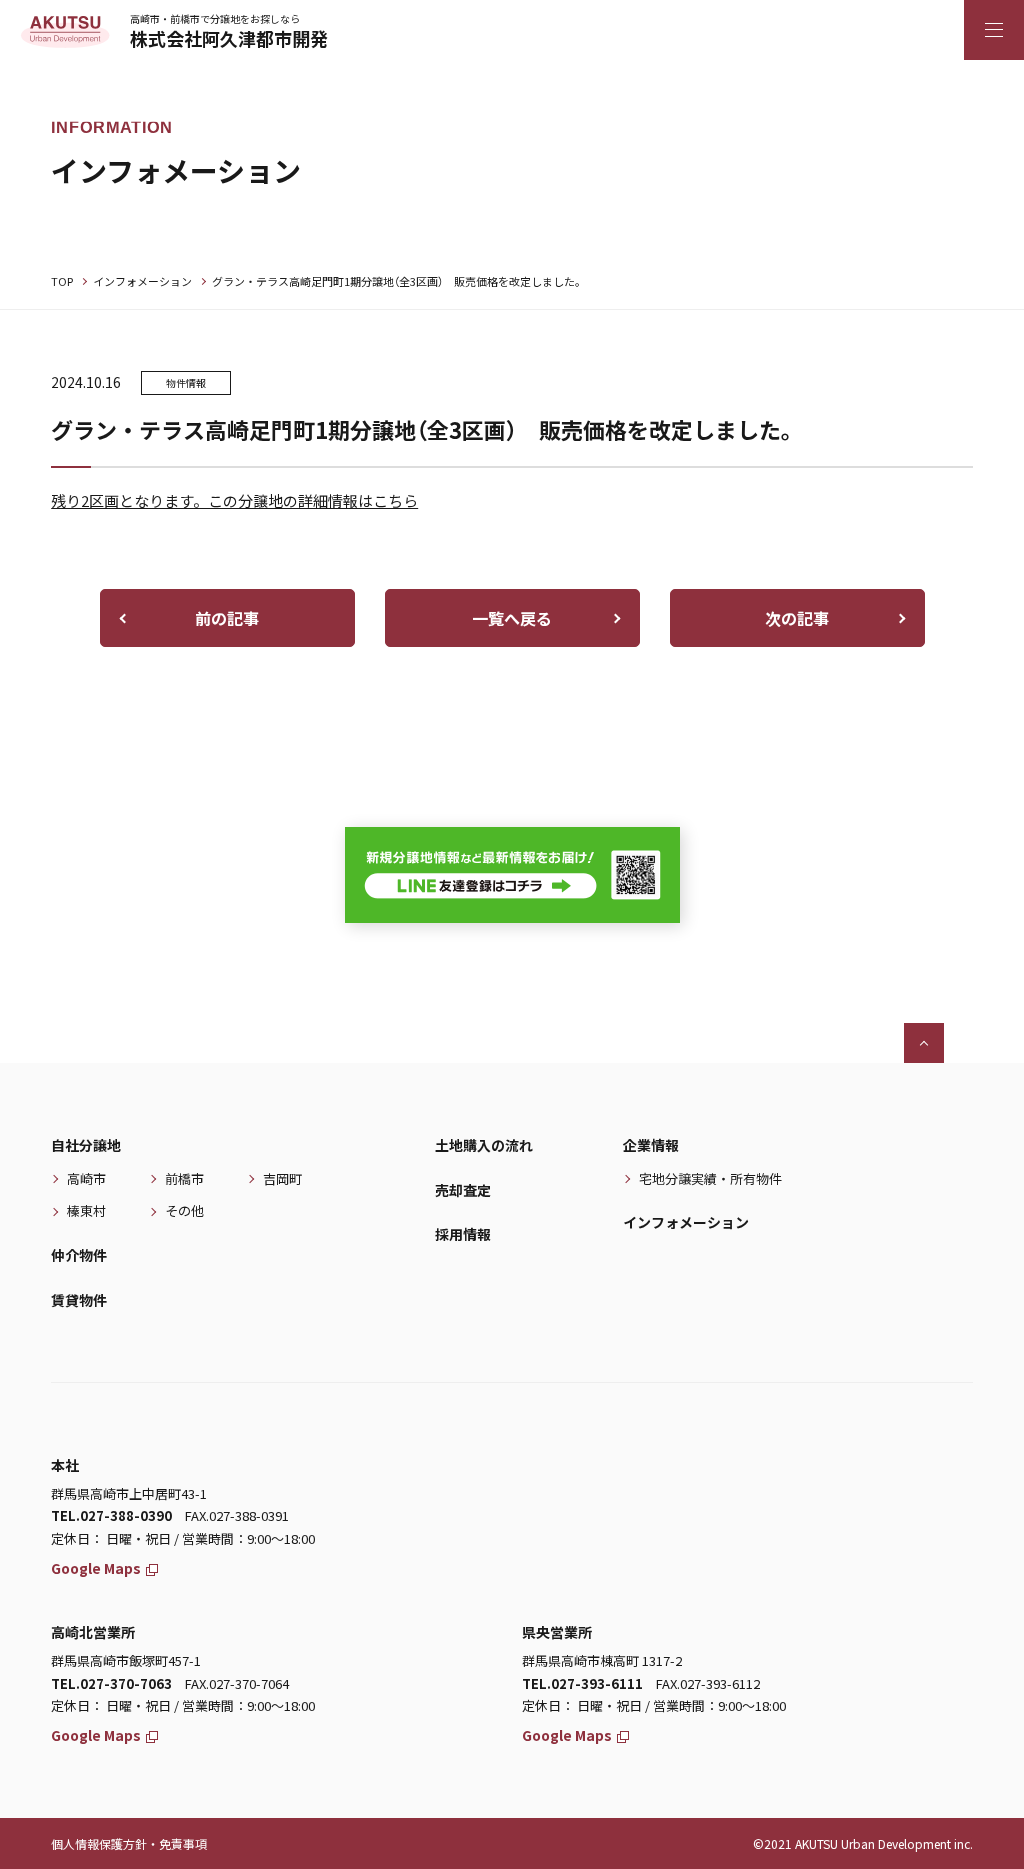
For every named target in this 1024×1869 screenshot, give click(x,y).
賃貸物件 (79, 1300)
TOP (62, 281)
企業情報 (651, 1145)
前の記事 (227, 618)
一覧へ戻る (512, 618)
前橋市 (184, 1178)
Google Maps (96, 1568)
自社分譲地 (86, 1145)
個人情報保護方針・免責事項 (129, 1843)
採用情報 (463, 1234)
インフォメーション (142, 281)
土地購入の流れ (484, 1145)
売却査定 (463, 1190)
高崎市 (86, 1178)
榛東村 (86, 1210)
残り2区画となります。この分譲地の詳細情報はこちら (234, 500)
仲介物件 (79, 1255)
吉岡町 (282, 1178)
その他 (184, 1210)
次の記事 (797, 618)
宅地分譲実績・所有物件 (710, 1178)
